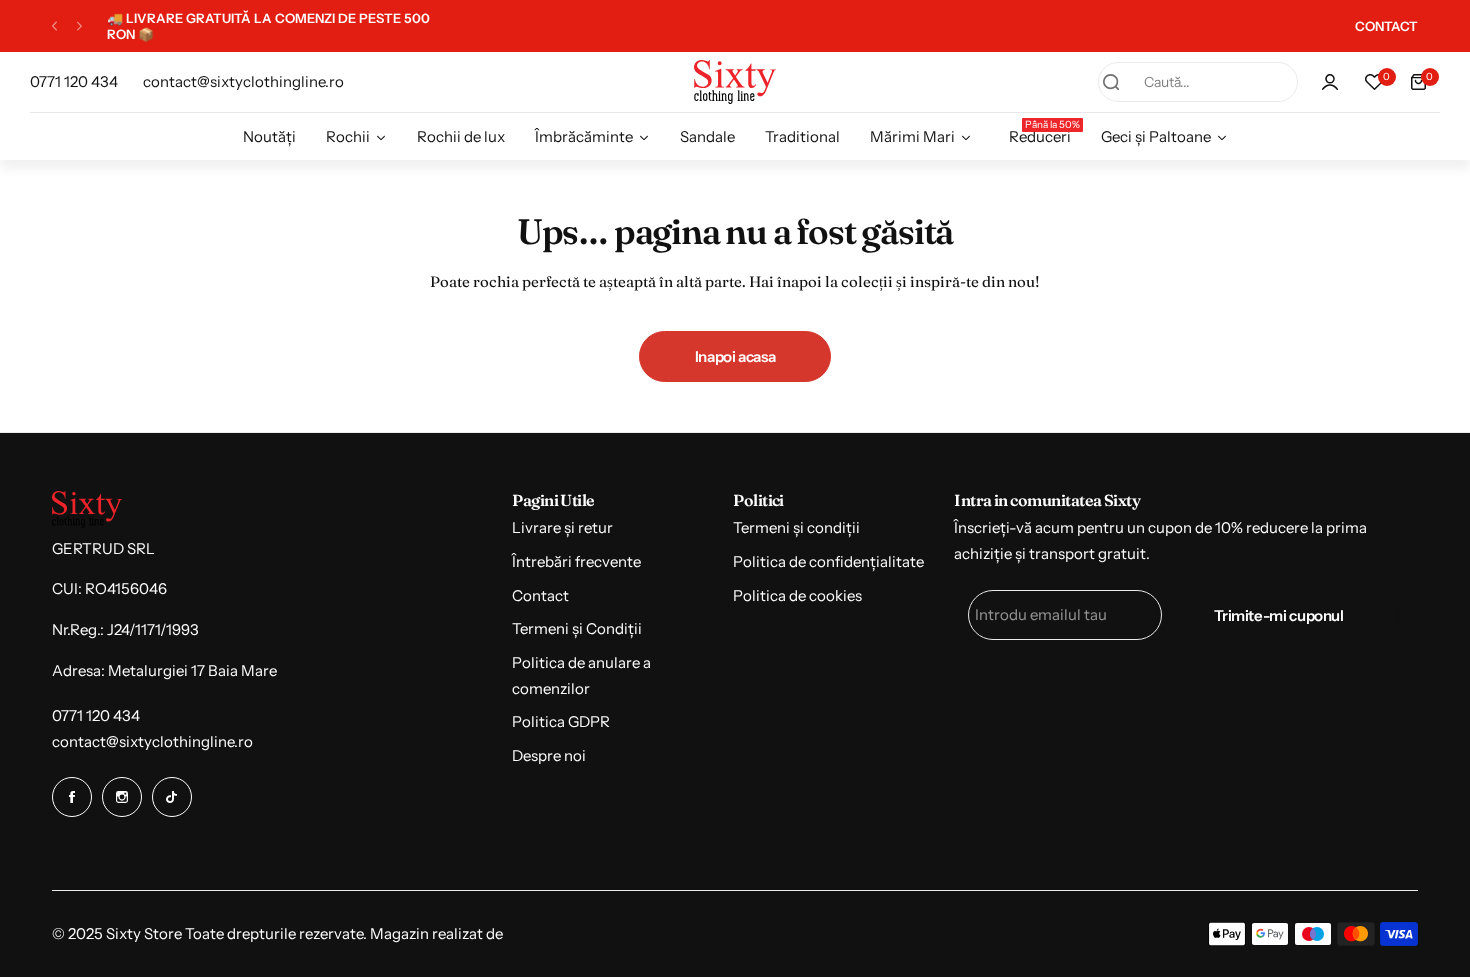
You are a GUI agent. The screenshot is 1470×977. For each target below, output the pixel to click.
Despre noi (549, 755)
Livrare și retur (562, 527)
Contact (540, 595)
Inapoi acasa (735, 356)
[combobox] (1198, 82)
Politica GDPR (561, 721)
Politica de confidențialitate (828, 561)
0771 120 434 (96, 715)
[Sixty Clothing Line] (735, 81)
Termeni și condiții (796, 527)
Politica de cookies (797, 595)
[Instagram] (122, 797)
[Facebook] (72, 797)
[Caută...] (1111, 82)
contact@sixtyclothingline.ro (152, 741)
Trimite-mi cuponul (1279, 615)
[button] (54, 26)
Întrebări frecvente (576, 561)
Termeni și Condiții (577, 628)
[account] (1330, 82)
